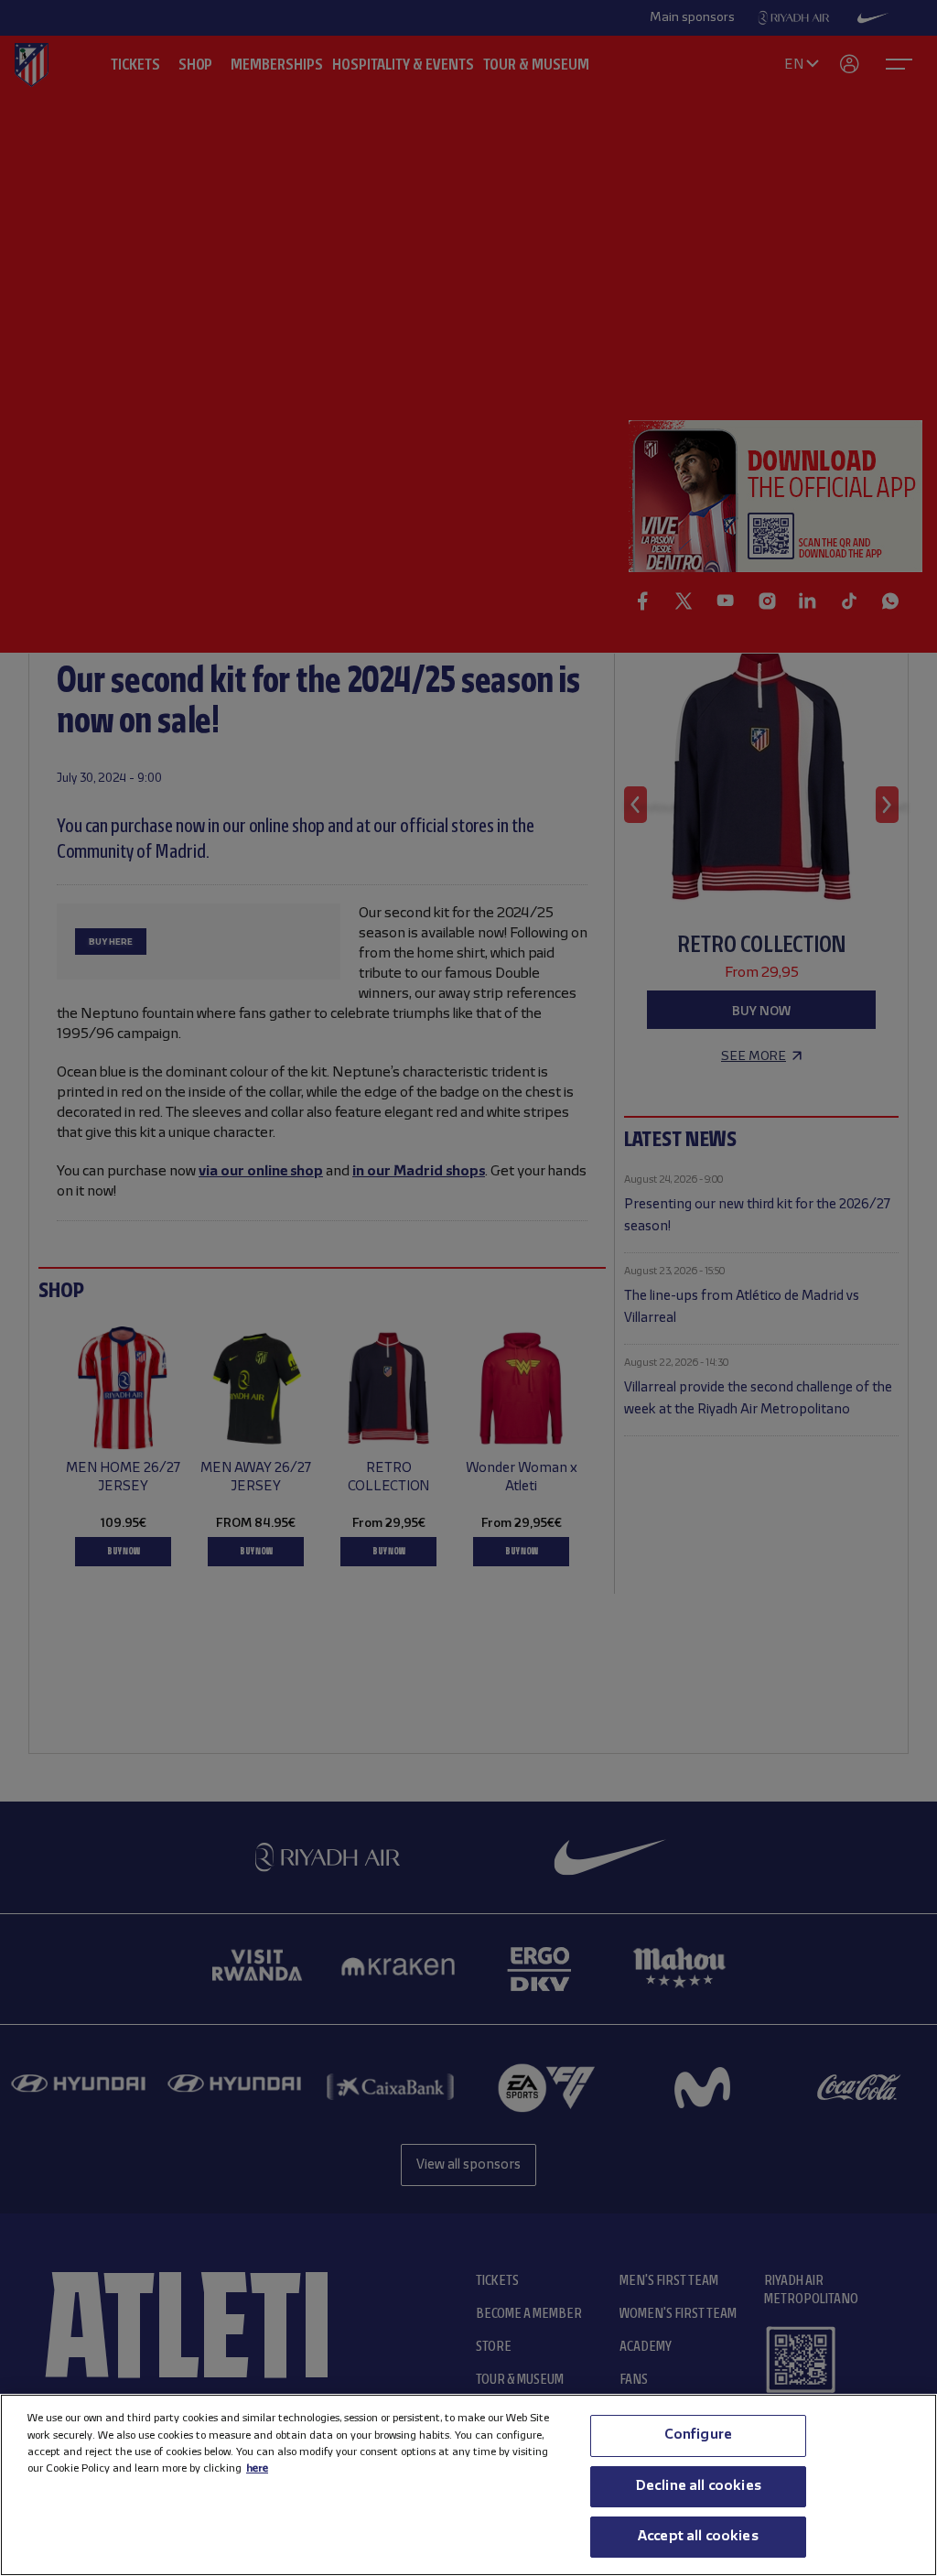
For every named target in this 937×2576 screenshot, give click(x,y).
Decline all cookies (698, 2486)
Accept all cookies (698, 2537)
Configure (698, 2435)
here (257, 2468)
